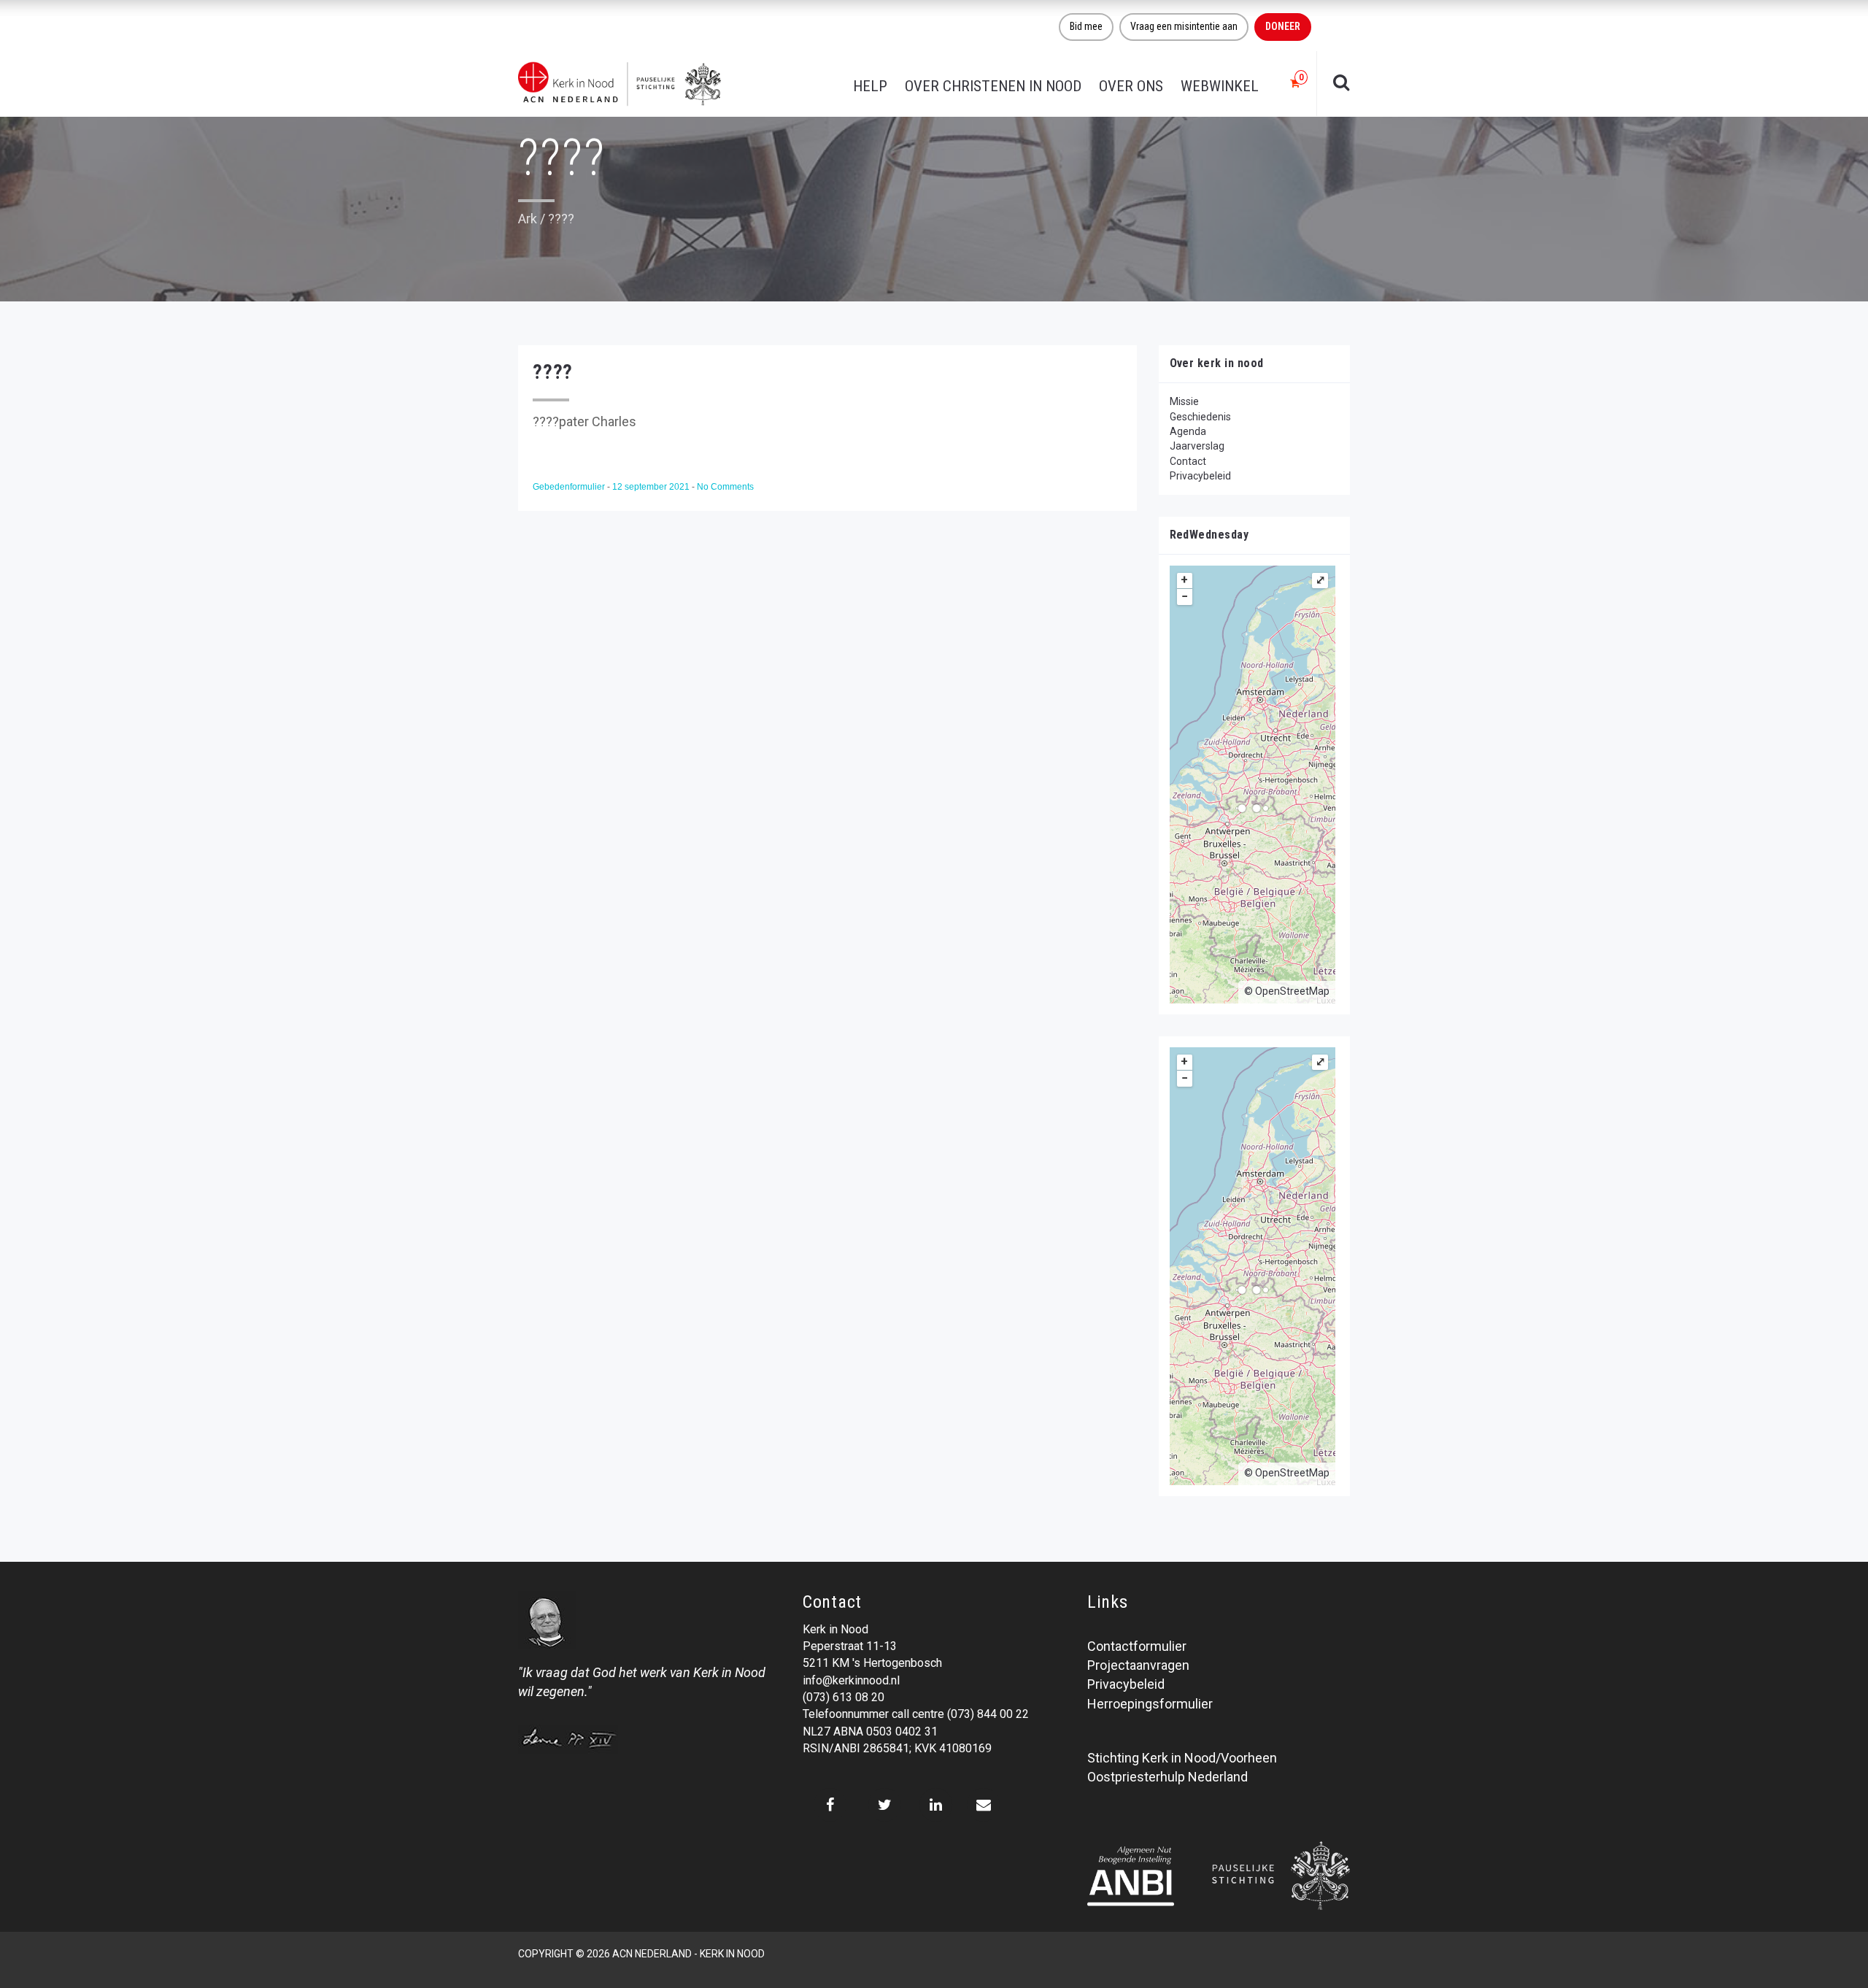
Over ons (1131, 86)
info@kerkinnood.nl (851, 1680)
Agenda (1188, 431)
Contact (1188, 461)
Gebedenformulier (570, 487)
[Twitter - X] (885, 1805)
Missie (1184, 401)
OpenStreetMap (1292, 991)
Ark (528, 219)
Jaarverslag (1197, 446)
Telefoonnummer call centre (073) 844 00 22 (916, 1714)
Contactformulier (1137, 1646)
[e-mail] (983, 1805)
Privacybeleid (1200, 476)
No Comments (725, 487)
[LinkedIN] (936, 1805)
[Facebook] (830, 1805)
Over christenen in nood (993, 86)
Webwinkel (1220, 86)
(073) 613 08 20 (844, 1697)
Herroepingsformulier (1150, 1704)
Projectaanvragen (1138, 1665)
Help (870, 86)
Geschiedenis (1200, 417)
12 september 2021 (652, 487)
